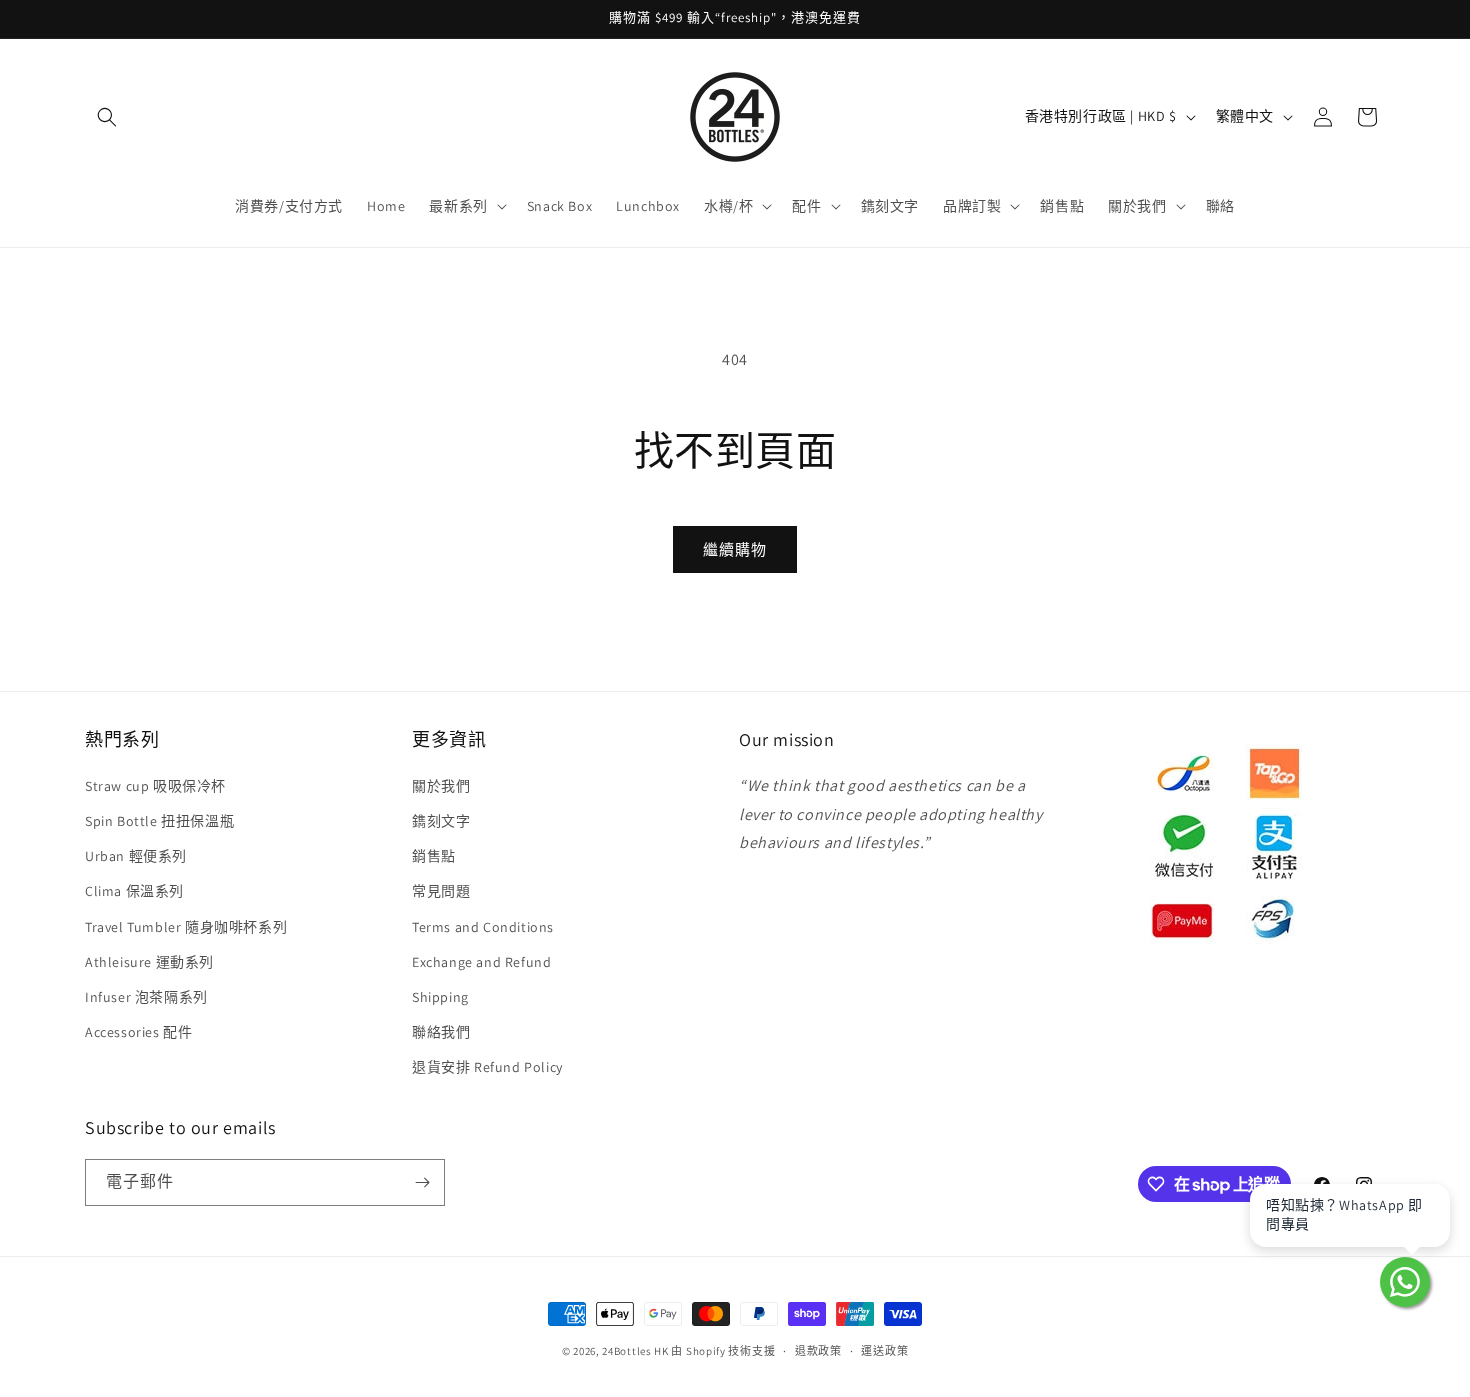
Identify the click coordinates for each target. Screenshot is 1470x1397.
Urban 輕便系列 (136, 856)
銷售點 (434, 856)
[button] (107, 117)
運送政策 (884, 1351)
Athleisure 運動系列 (149, 962)
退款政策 (818, 1351)
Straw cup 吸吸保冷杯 (155, 786)
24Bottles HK (635, 1351)
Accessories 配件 (138, 1032)
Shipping (440, 997)
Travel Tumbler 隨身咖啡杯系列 (186, 927)
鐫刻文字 (441, 821)
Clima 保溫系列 (134, 891)
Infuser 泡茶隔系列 (146, 997)
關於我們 (441, 786)
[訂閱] (422, 1182)
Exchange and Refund (481, 962)
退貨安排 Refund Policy (487, 1067)
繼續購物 (735, 549)
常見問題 (441, 891)
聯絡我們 (441, 1032)
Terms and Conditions (483, 927)
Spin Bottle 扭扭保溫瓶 (159, 821)
